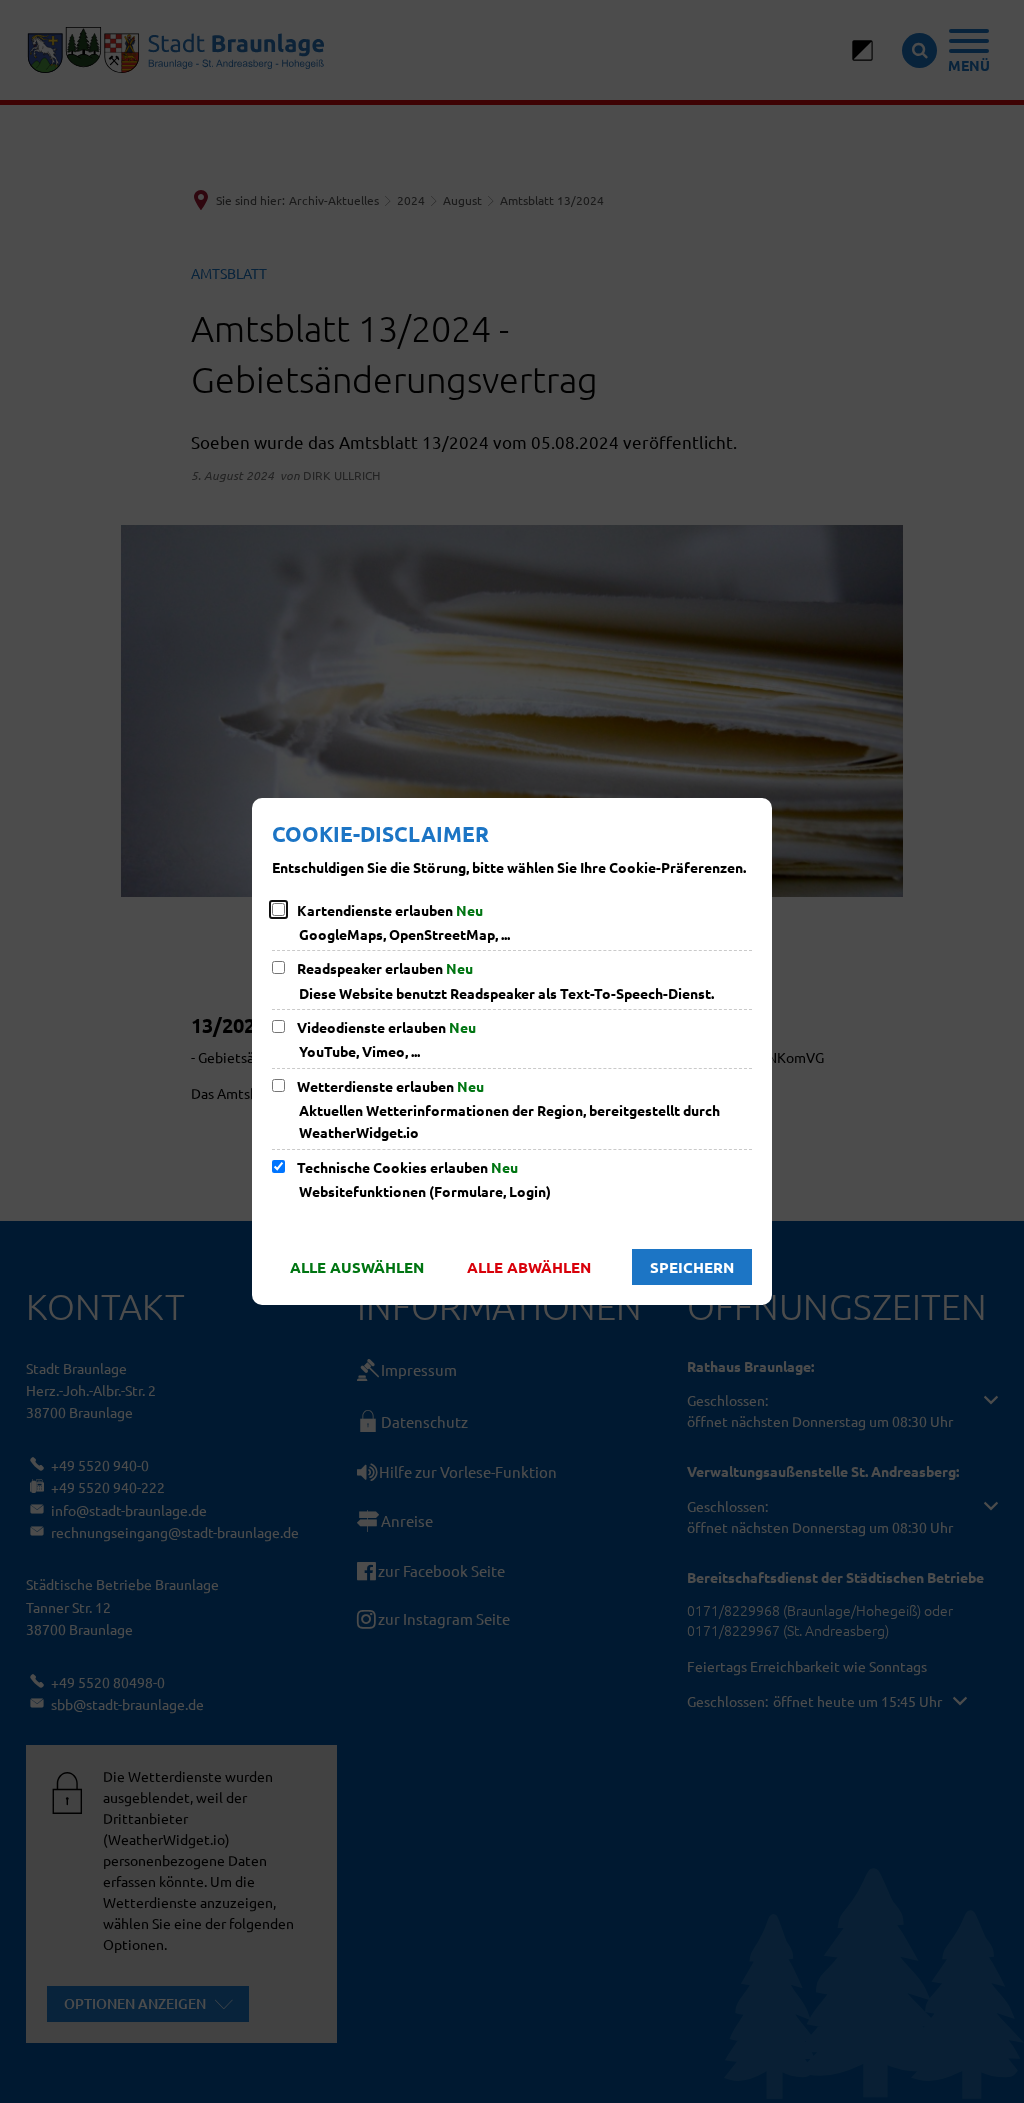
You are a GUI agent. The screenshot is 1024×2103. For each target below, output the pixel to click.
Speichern (692, 1267)
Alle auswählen (357, 1267)
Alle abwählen (529, 1267)
